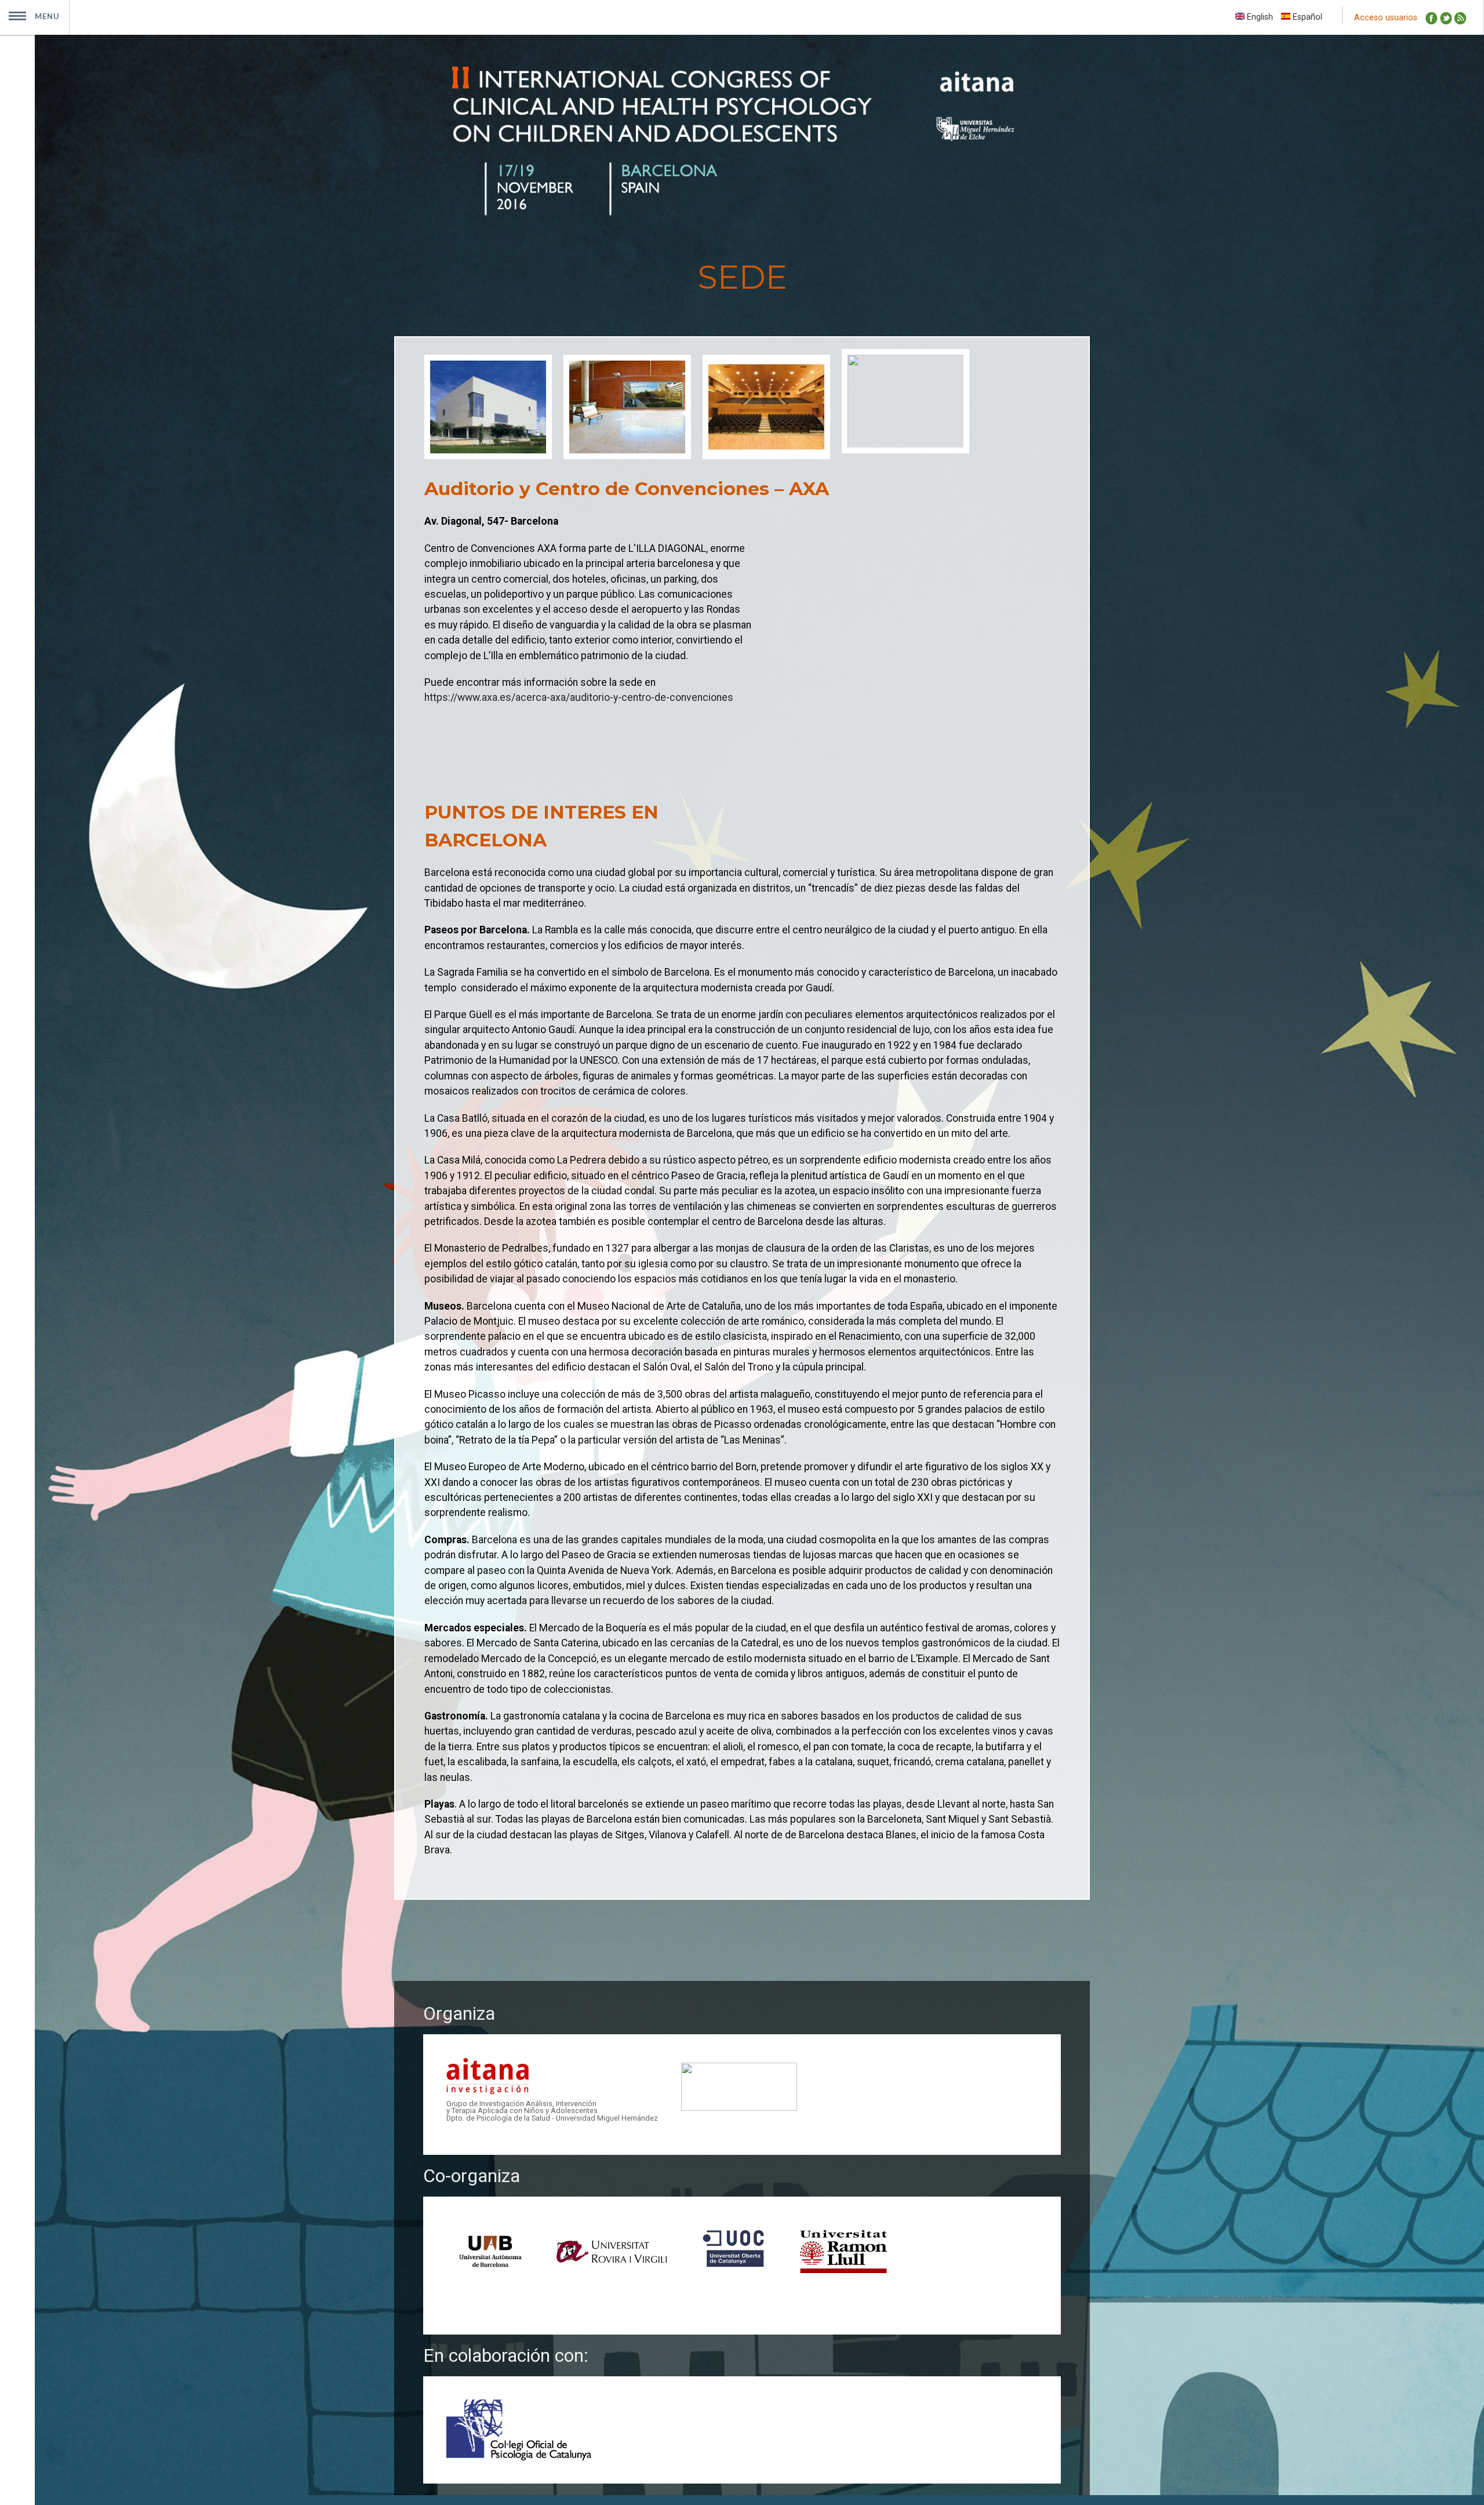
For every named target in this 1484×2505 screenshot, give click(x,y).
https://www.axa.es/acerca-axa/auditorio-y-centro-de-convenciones (579, 697)
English (1259, 17)
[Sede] (494, 409)
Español (1306, 17)
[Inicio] (742, 212)
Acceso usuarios (1386, 18)
